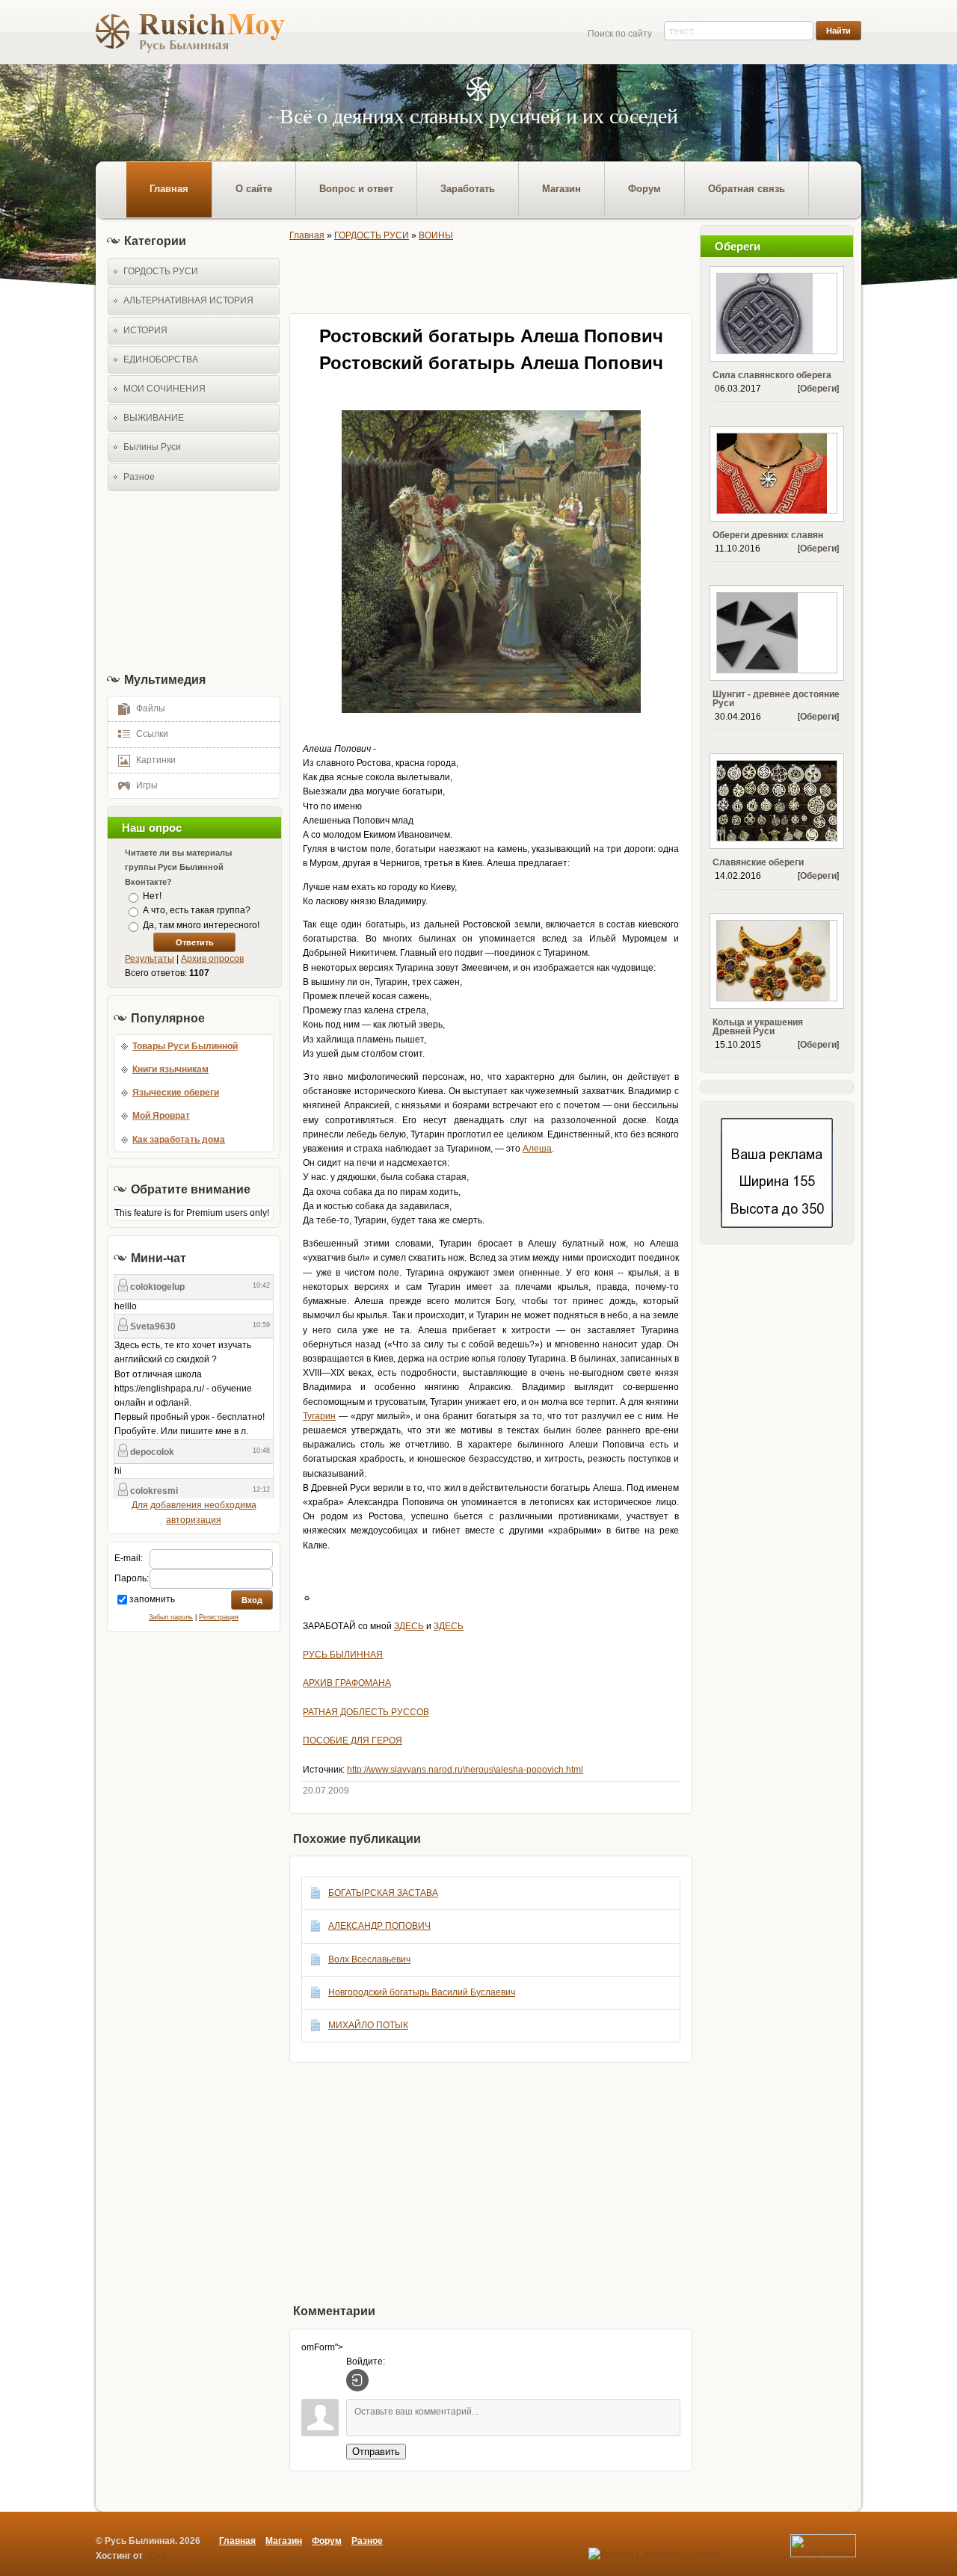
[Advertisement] (189, 581)
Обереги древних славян (768, 535)
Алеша (537, 1149)
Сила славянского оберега (772, 375)
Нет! (152, 896)
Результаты (150, 959)
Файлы (151, 708)
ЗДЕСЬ (409, 1626)
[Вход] (357, 2380)
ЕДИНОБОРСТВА (161, 359)
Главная (307, 235)
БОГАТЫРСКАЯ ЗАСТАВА (383, 1893)
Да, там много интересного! (201, 925)
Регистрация (219, 1617)
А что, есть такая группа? (197, 911)
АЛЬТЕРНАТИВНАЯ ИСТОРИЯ (188, 300)
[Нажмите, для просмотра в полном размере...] (491, 710)
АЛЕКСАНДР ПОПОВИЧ (379, 1926)
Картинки (156, 760)
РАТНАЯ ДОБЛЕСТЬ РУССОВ (366, 1712)
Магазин (284, 2541)
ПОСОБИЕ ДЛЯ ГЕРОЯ (353, 1741)
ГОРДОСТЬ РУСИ (161, 271)
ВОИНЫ (436, 235)
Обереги (818, 389)
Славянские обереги (758, 862)
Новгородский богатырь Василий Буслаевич (422, 1992)
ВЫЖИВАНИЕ (154, 418)
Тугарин (319, 1416)
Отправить (376, 2452)
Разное (139, 477)
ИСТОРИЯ (145, 330)
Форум (327, 2541)
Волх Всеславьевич (369, 1959)
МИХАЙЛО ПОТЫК (368, 2025)
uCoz (156, 2556)
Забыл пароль (171, 1617)
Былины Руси (152, 447)
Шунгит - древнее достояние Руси (776, 699)
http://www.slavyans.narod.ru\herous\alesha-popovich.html (465, 1770)
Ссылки (152, 734)
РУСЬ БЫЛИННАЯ (343, 1655)
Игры (147, 785)
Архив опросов (212, 959)
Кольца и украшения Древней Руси (758, 1027)
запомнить (152, 1599)
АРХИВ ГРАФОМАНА (347, 1683)
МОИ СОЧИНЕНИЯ (164, 389)
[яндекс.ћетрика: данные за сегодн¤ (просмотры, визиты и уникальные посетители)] (823, 2546)
